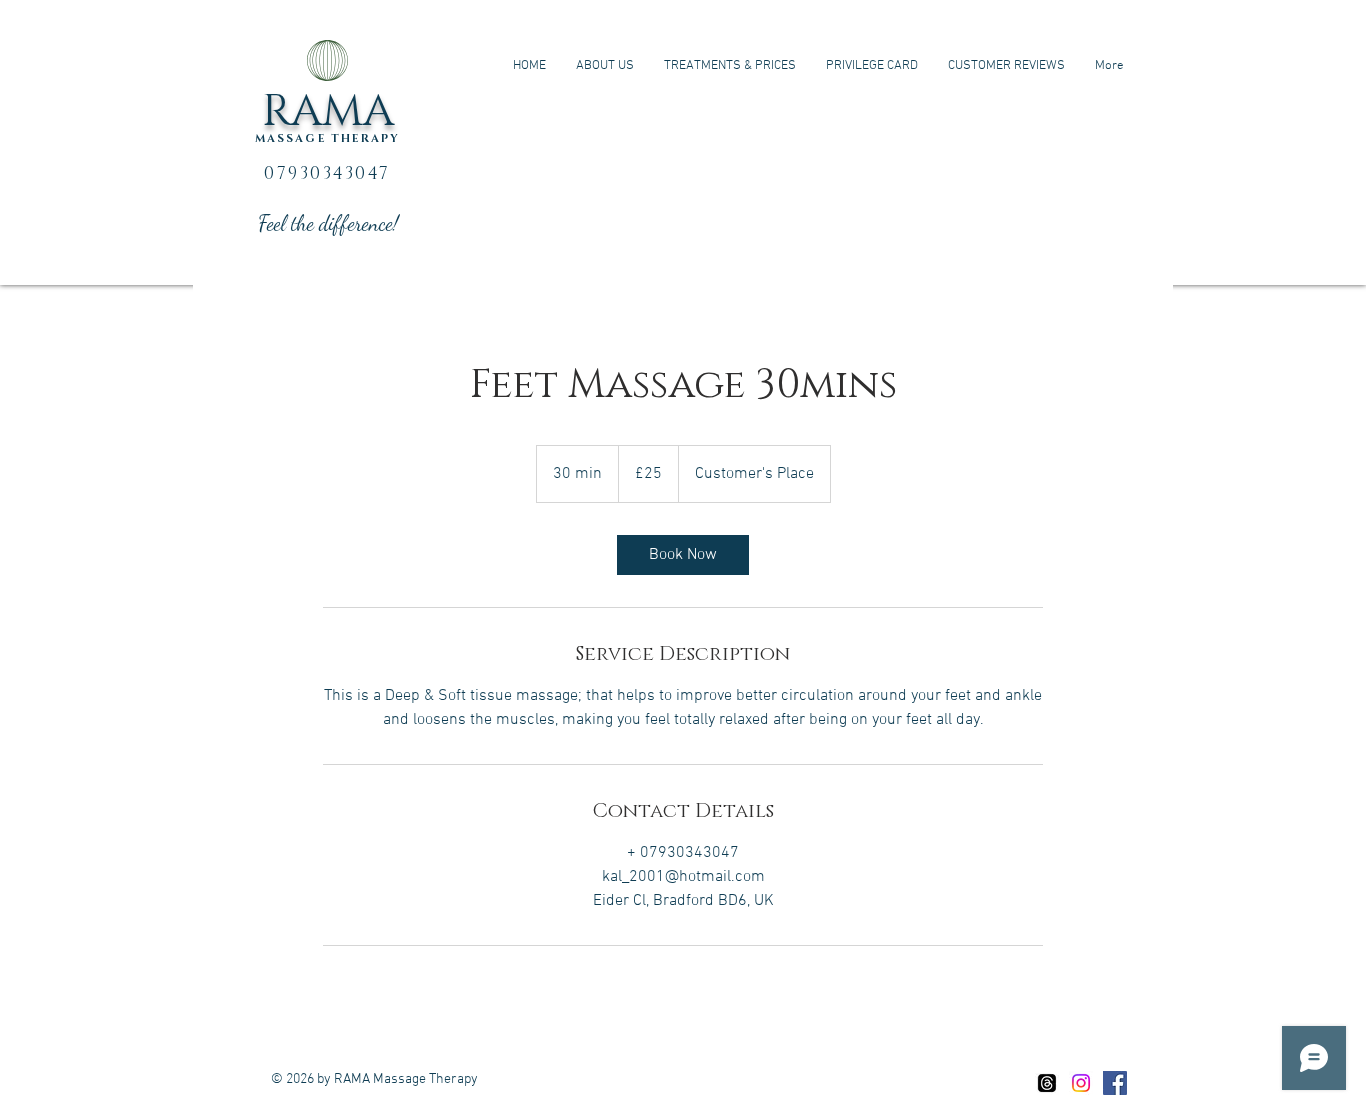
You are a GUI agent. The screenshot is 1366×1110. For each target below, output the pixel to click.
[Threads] (1047, 1083)
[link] (683, 555)
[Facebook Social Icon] (1115, 1083)
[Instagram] (1081, 1083)
